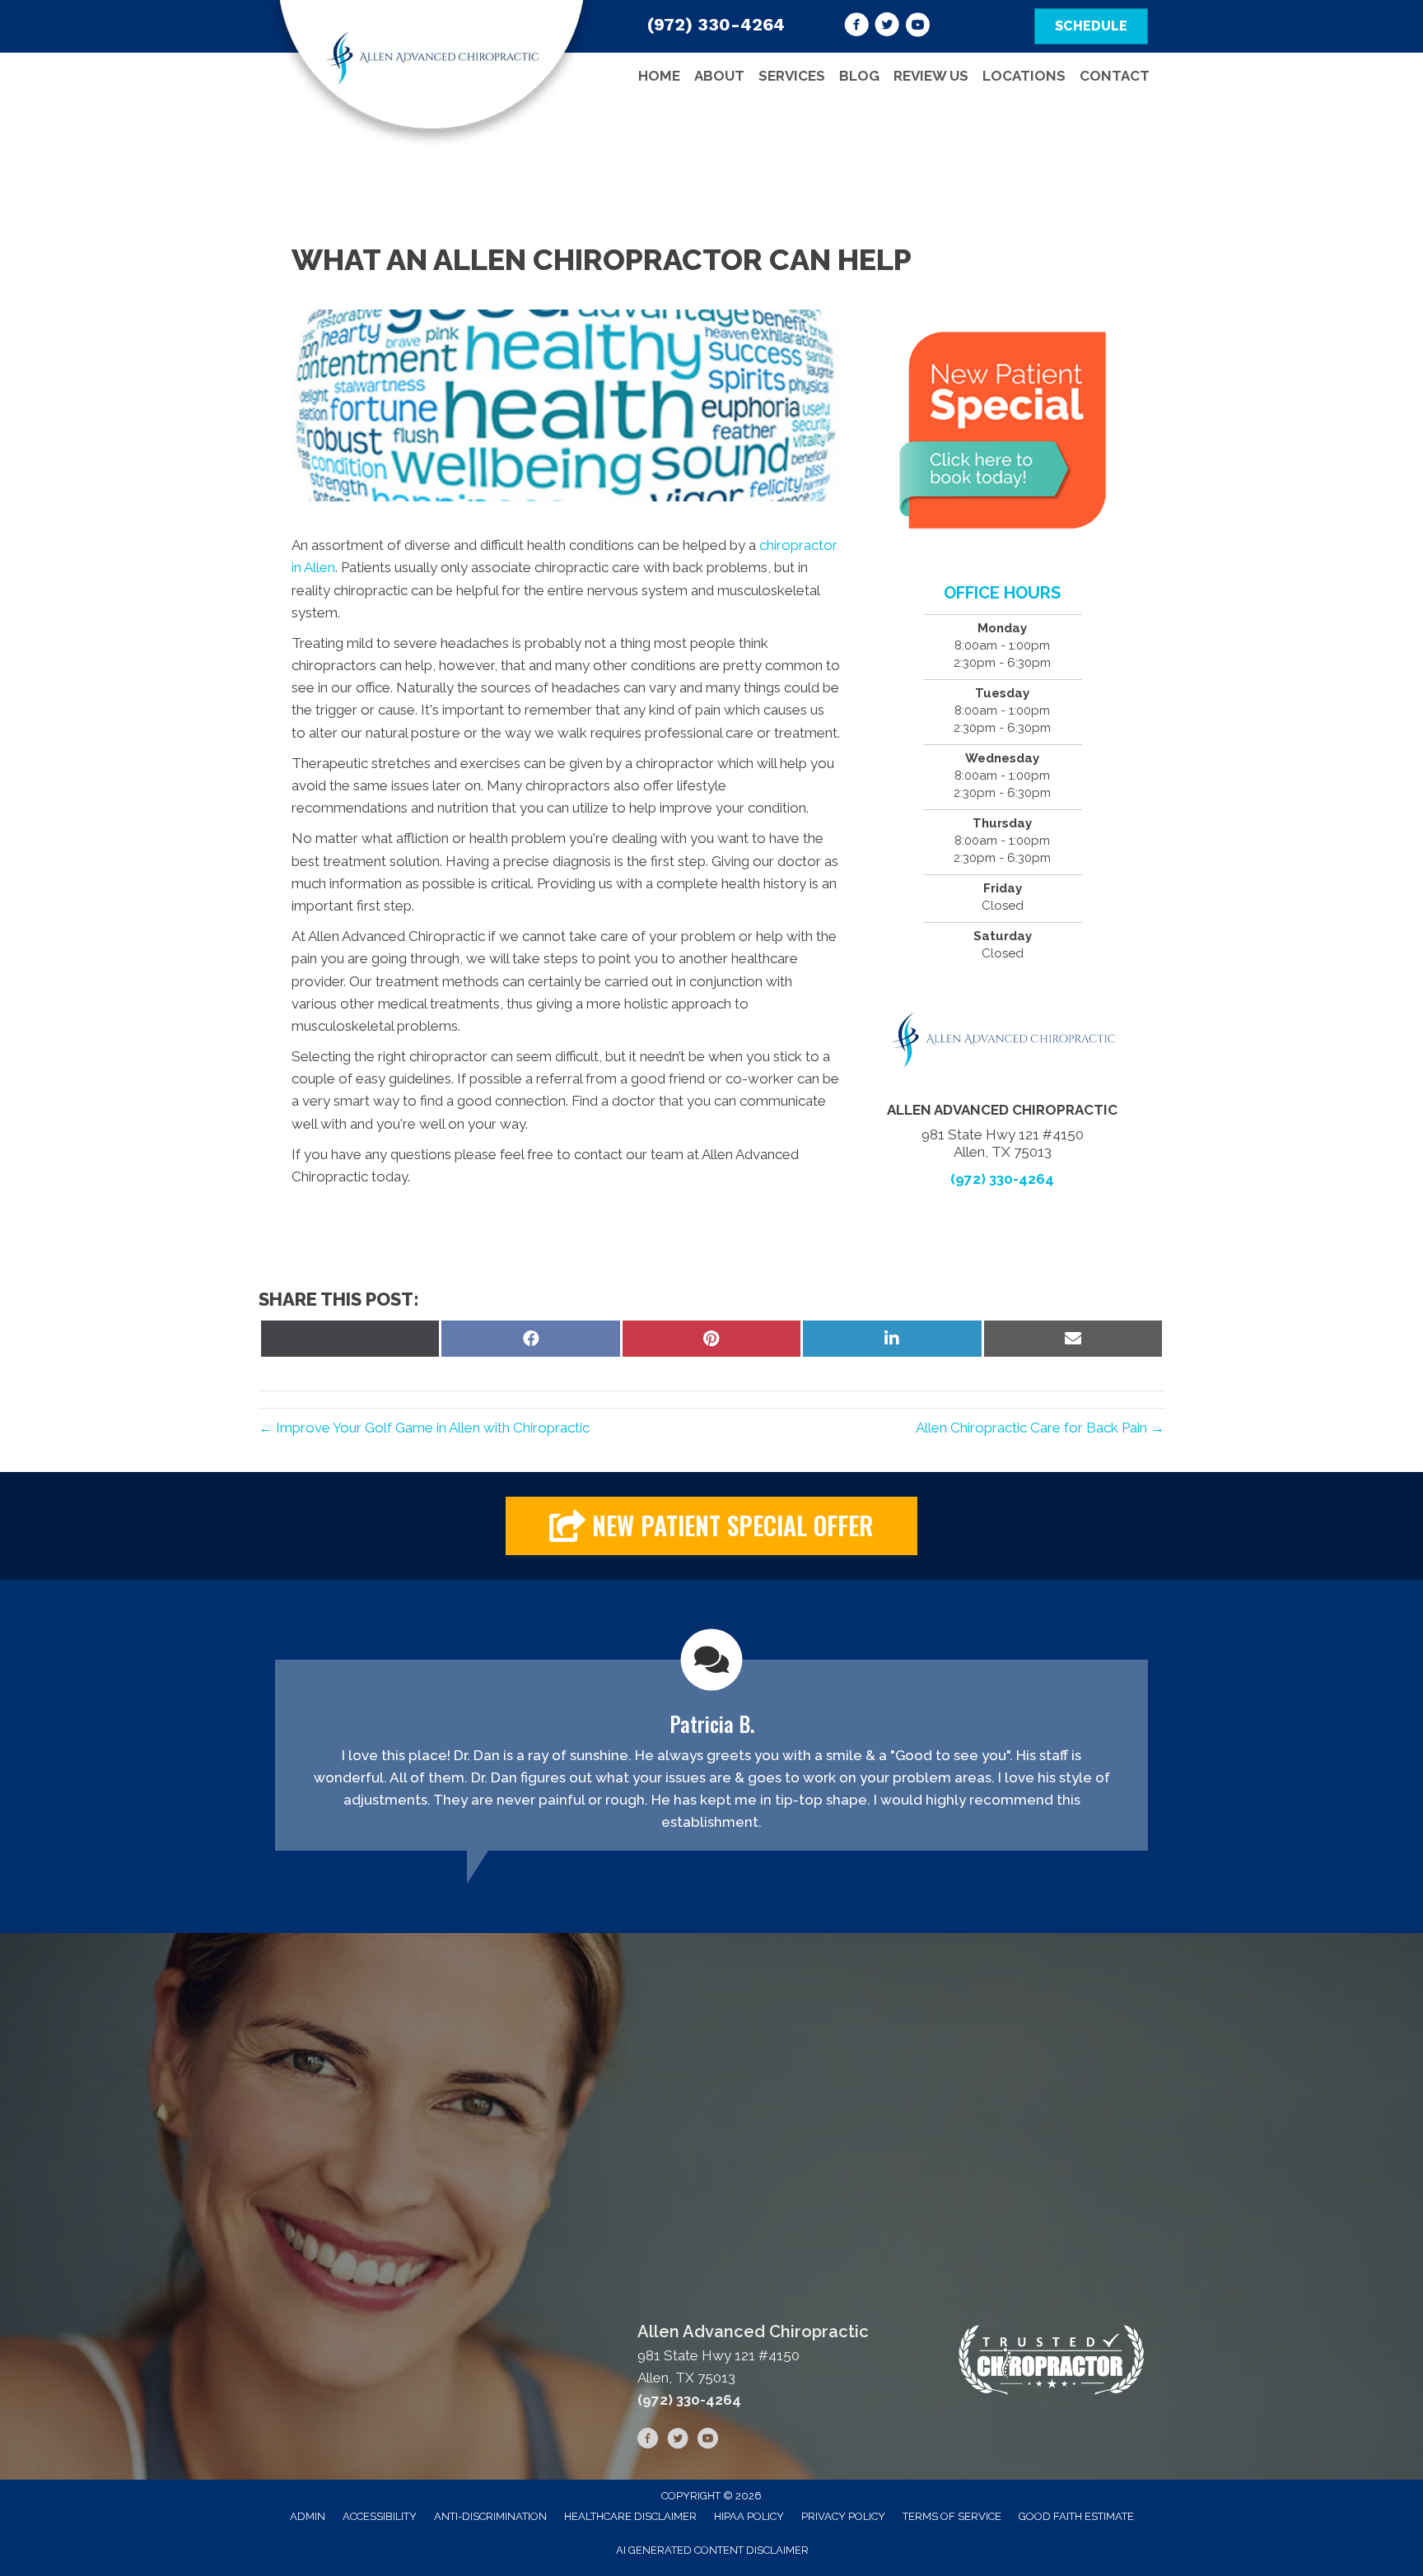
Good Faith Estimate (1076, 2516)
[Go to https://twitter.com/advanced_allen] (887, 27)
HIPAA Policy (749, 2516)
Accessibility (380, 2516)
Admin (308, 2516)
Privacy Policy (843, 2516)
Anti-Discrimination (490, 2516)
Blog (859, 76)
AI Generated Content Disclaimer (712, 2550)
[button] (711, 1526)
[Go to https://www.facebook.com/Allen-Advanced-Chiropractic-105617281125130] (856, 27)
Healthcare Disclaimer (630, 2516)
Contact (1115, 76)
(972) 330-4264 (716, 24)
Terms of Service (952, 2516)
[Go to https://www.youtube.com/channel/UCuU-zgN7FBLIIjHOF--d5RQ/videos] (917, 27)
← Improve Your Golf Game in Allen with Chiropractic (424, 1428)
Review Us (931, 76)
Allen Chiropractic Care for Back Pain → (1040, 1428)
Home (659, 76)
